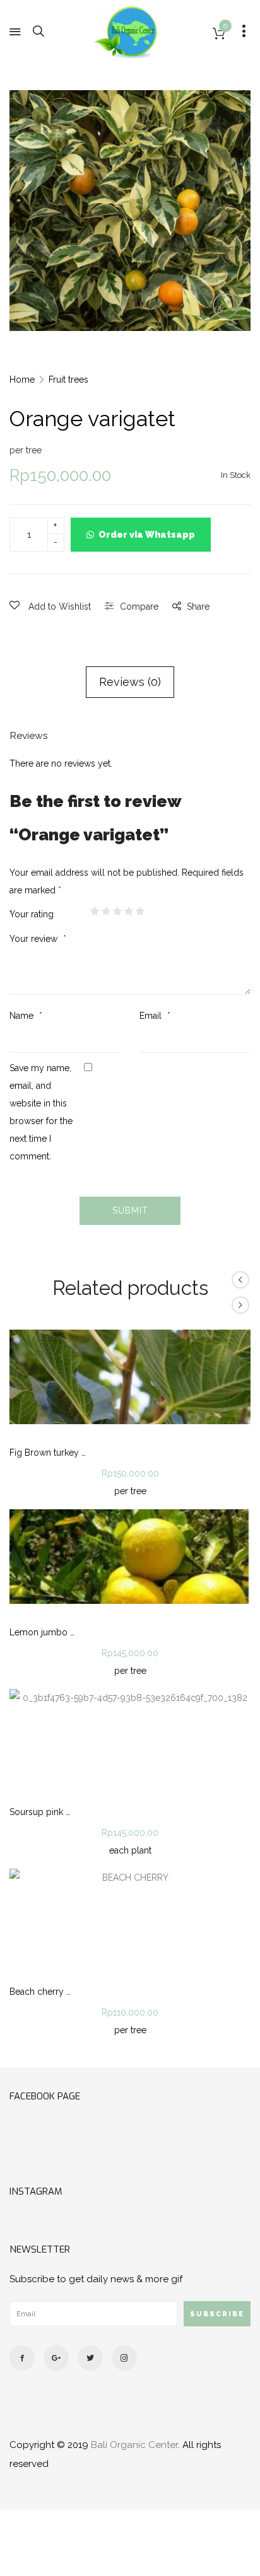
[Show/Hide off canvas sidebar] (244, 32)
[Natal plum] (240, 1280)
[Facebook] (22, 2358)
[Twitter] (90, 2358)
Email (152, 1016)
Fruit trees (68, 380)
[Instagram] (124, 2358)
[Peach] (240, 1305)
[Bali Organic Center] (126, 32)
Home (22, 380)
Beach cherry (37, 1992)
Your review (35, 939)
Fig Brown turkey (44, 1453)
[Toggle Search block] (38, 32)
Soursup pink (36, 1812)
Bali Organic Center (134, 2445)
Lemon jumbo (38, 1632)
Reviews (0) (130, 682)
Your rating (33, 914)
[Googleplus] (56, 2358)
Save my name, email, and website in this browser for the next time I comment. (41, 1112)
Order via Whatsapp (147, 535)
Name (23, 1016)
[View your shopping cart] (219, 34)
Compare (139, 606)
